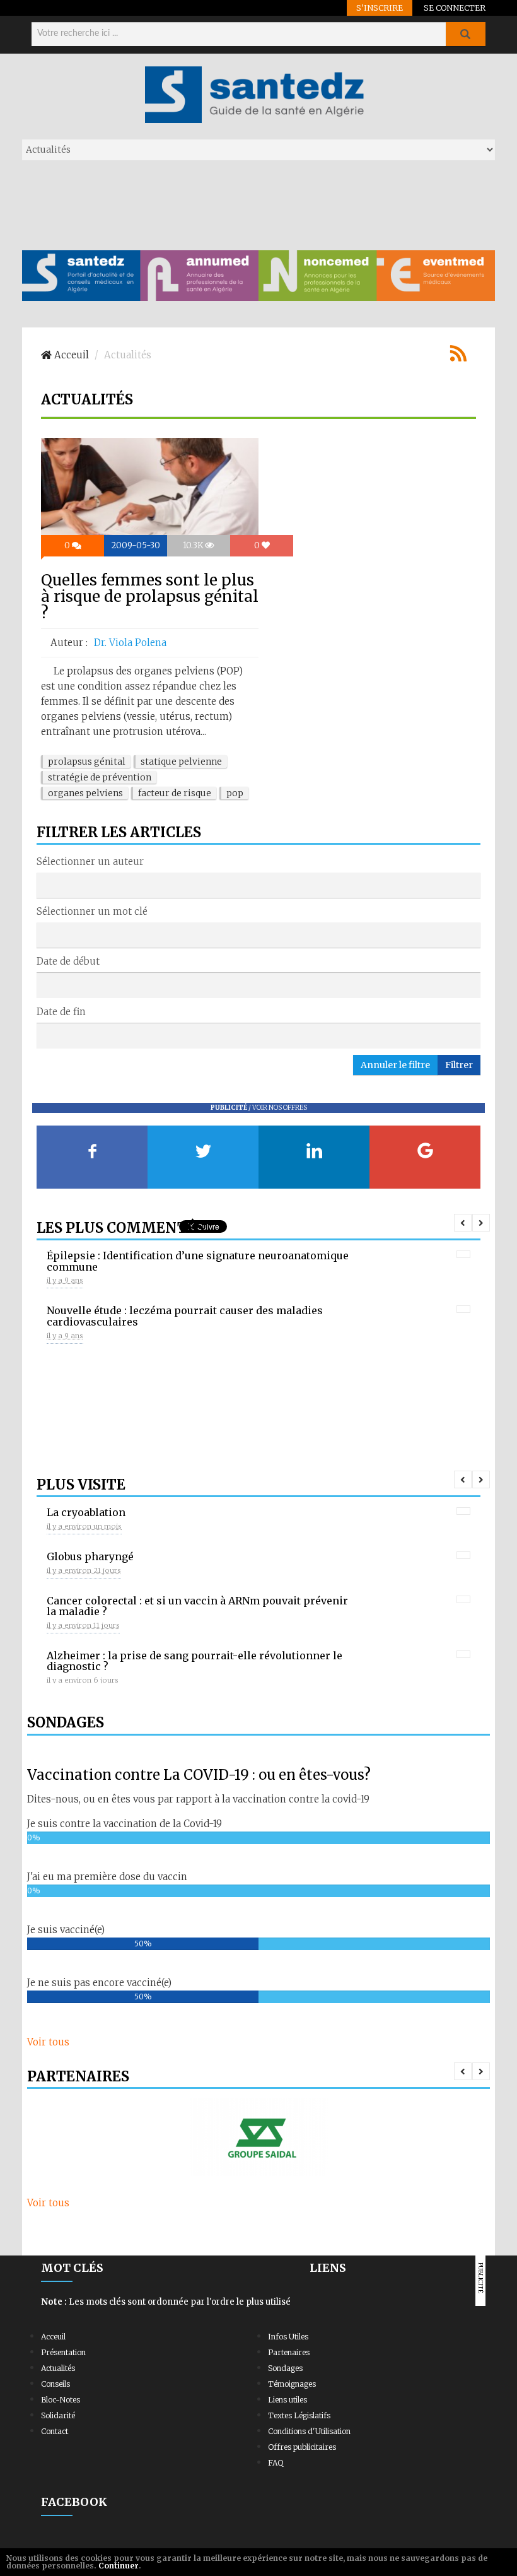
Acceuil (53, 2337)
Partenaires (289, 2352)
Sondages (285, 2368)
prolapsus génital (87, 762)
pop (235, 793)
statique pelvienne (181, 762)
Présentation (63, 2352)
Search (465, 34)
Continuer (119, 2566)
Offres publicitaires (302, 2447)
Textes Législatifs (299, 2415)
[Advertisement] (252, 204)
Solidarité (58, 2415)
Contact (55, 2431)
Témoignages (292, 2384)
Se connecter (455, 8)
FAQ (276, 2463)
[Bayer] (258, 2137)
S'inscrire (380, 8)
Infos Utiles (288, 2337)
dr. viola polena (130, 643)
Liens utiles (288, 2400)
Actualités (58, 2368)
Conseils (55, 2384)
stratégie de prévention (100, 777)
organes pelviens (85, 793)
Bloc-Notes (61, 2400)
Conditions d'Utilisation (309, 2431)
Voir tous (48, 2042)
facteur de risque (175, 793)
